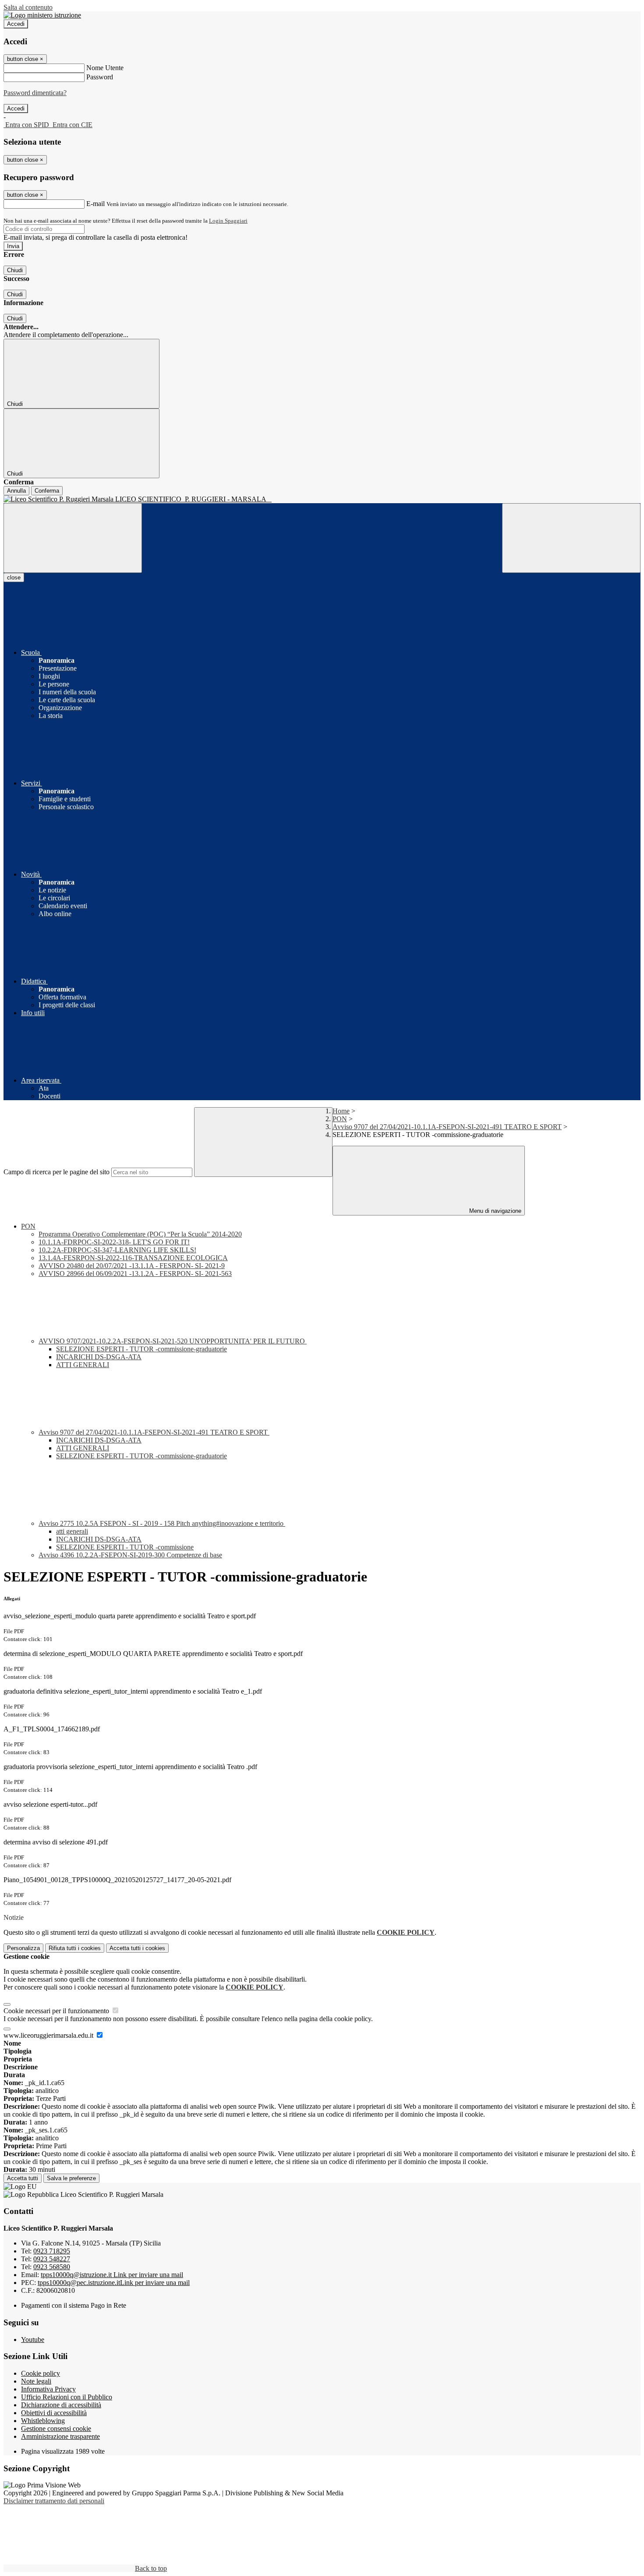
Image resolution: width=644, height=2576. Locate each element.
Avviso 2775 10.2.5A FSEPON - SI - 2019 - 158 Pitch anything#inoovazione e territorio (162, 1523)
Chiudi (15, 270)
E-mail (96, 204)
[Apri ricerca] (571, 538)
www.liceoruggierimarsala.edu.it (49, 2035)
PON (340, 1119)
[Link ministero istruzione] (42, 15)
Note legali (36, 2381)
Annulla (16, 491)
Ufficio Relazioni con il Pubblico (67, 2397)
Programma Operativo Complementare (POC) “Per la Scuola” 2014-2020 (140, 1234)
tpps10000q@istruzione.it (112, 2275)
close (14, 577)
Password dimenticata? (35, 93)
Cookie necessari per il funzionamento (57, 2011)
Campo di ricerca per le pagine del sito (57, 1172)
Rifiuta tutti (75, 1948)
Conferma (47, 491)
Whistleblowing (43, 2421)
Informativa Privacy (48, 2389)
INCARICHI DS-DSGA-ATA (99, 1357)
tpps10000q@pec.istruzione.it (114, 2283)
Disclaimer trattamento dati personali (54, 2501)
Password (100, 77)
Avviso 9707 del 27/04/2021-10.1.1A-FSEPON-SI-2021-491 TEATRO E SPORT (447, 1127)
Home (341, 1111)
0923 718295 (52, 2251)
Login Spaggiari (228, 221)
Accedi (16, 24)
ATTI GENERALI (83, 1365)
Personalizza (23, 1948)
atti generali (72, 1531)
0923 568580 (52, 2267)
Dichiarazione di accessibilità (61, 2405)
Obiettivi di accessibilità (54, 2413)
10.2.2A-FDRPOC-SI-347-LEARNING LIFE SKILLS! (117, 1250)
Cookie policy (41, 2373)
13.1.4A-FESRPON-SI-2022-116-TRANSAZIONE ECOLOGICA (133, 1258)
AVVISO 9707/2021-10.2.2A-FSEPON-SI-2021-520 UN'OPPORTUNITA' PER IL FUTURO (173, 1341)
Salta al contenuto (28, 7)
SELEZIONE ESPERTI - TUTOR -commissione (125, 1547)
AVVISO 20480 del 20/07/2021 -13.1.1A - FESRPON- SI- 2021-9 (132, 1266)
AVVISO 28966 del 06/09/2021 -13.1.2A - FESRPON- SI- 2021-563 (135, 1274)
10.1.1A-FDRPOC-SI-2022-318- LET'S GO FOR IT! (114, 1242)
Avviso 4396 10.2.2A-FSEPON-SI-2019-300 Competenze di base (130, 1555)
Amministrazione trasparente (60, 2436)
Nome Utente (105, 68)
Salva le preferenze (71, 2178)
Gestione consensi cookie (56, 2429)
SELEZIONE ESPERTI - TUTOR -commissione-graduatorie (142, 1349)
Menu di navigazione (494, 1211)
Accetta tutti (137, 1948)
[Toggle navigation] (73, 538)
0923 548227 (52, 2259)
